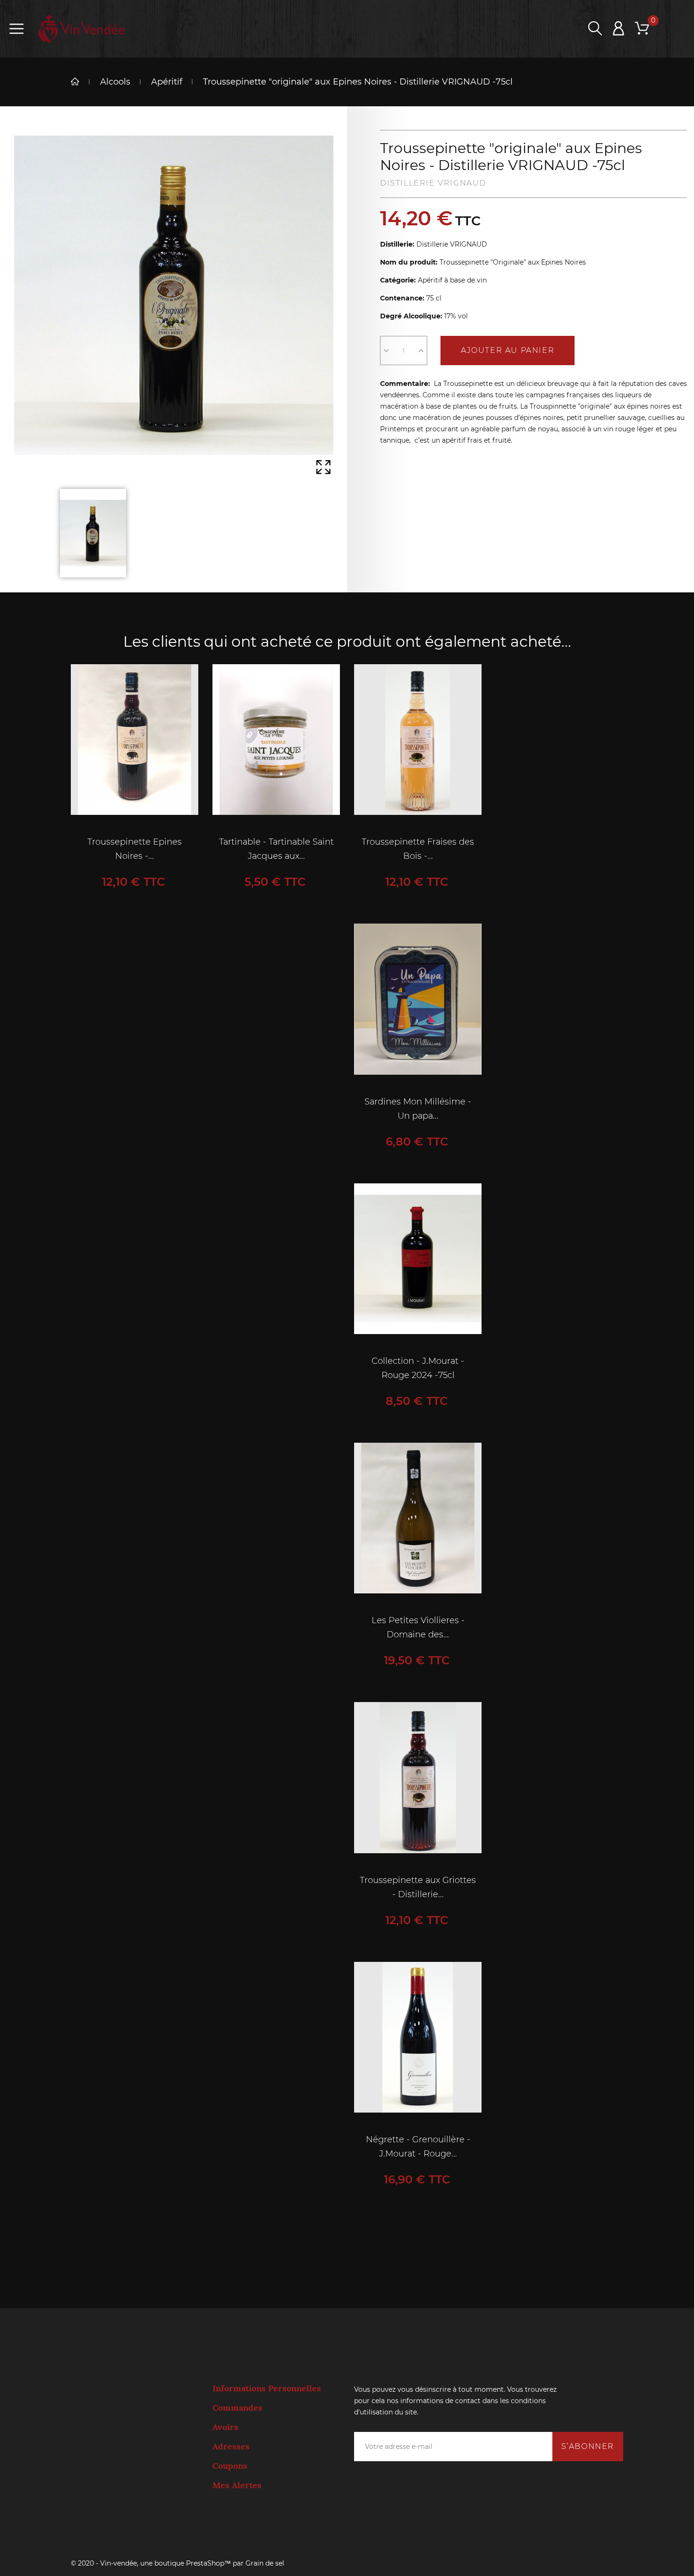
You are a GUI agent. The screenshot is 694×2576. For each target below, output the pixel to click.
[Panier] (642, 29)
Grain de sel (265, 2563)
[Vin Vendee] (81, 29)
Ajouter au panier (508, 350)
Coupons (230, 2466)
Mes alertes (237, 2485)
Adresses (231, 2447)
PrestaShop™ (209, 2563)
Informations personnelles (267, 2388)
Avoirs (225, 2427)
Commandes (237, 2408)
